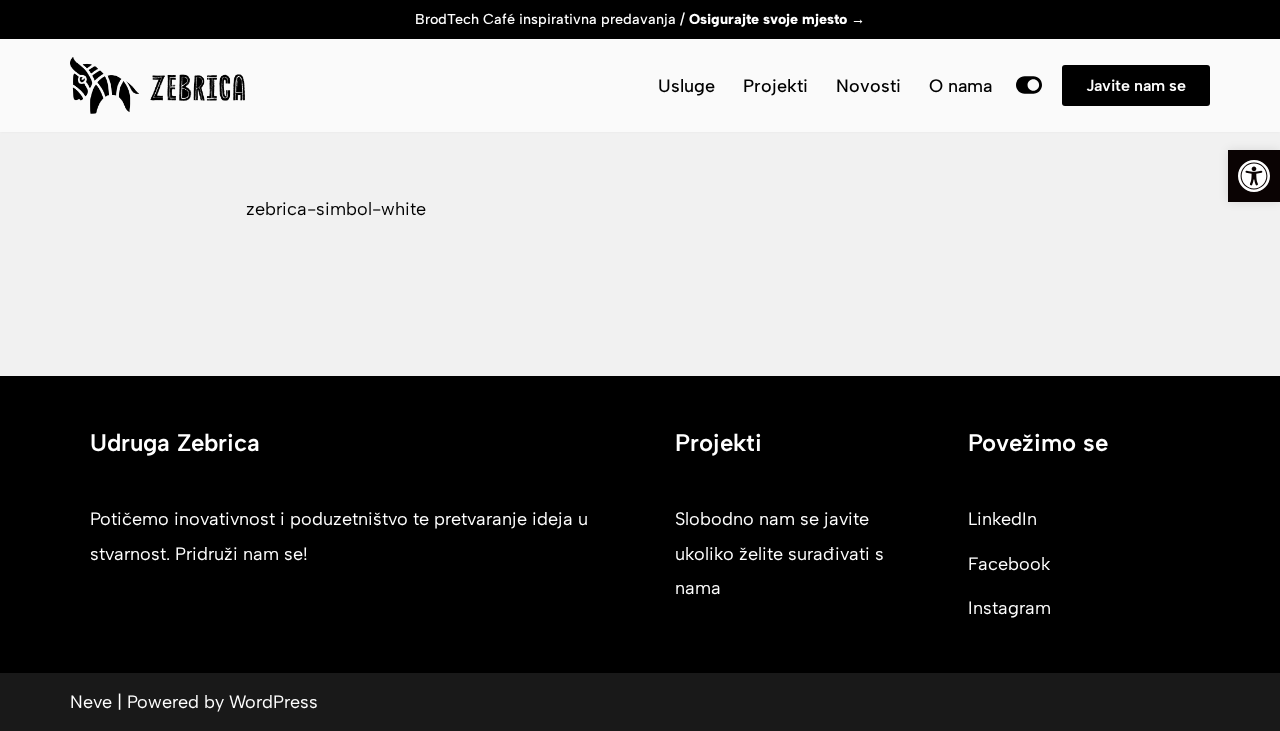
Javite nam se (1136, 85)
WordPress (273, 702)
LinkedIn (1002, 519)
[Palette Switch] (1029, 85)
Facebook (1009, 564)
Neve (91, 702)
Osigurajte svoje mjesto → (777, 19)
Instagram (1009, 608)
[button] (1254, 176)
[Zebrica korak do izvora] (157, 85)
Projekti (775, 86)
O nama (960, 86)
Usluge (686, 86)
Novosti (868, 86)
